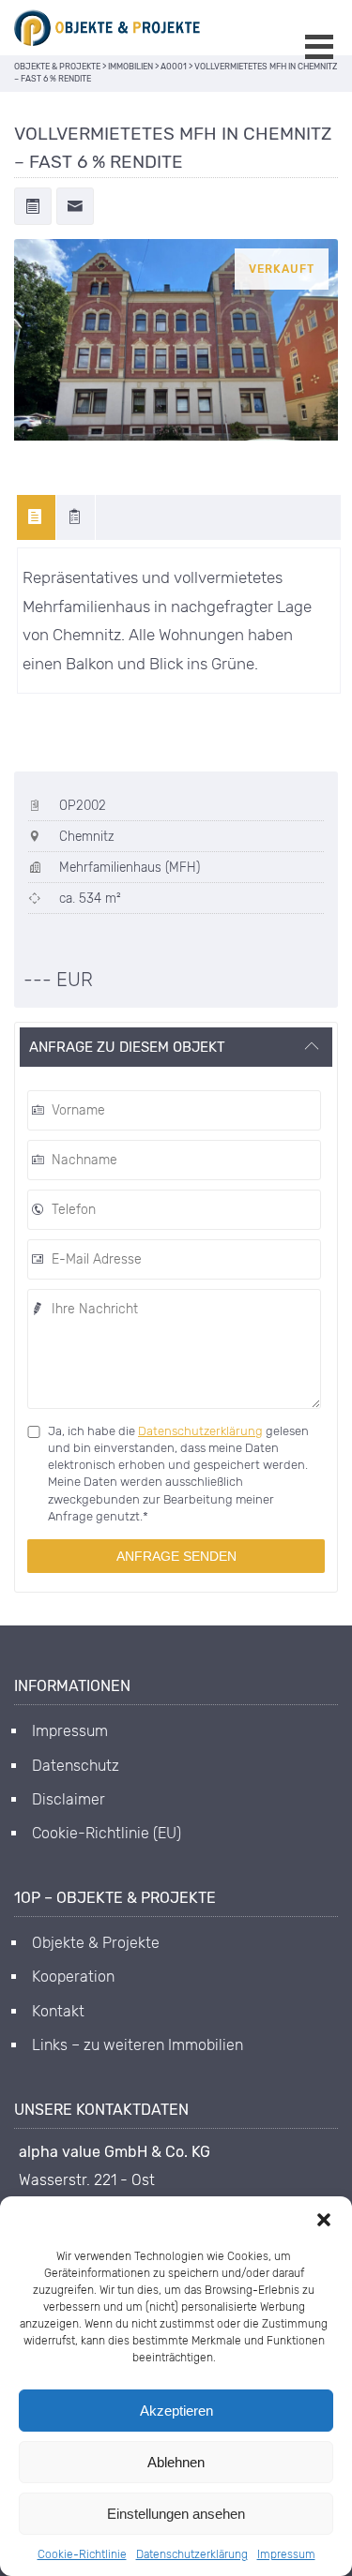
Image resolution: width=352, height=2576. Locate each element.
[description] (37, 517)
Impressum (286, 2554)
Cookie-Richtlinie (82, 2554)
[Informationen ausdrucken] (33, 208)
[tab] (37, 517)
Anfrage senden (176, 1556)
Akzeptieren (176, 2411)
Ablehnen (176, 2462)
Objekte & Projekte (96, 1943)
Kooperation (73, 1977)
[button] (324, 2220)
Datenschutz (76, 1766)
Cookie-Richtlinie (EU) (107, 1833)
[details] (76, 517)
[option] (176, 340)
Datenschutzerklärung (192, 2554)
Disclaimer (69, 1799)
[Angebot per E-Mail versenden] (75, 208)
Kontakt (58, 2011)
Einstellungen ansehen (176, 2514)
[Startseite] (108, 28)
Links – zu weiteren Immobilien (138, 2045)
